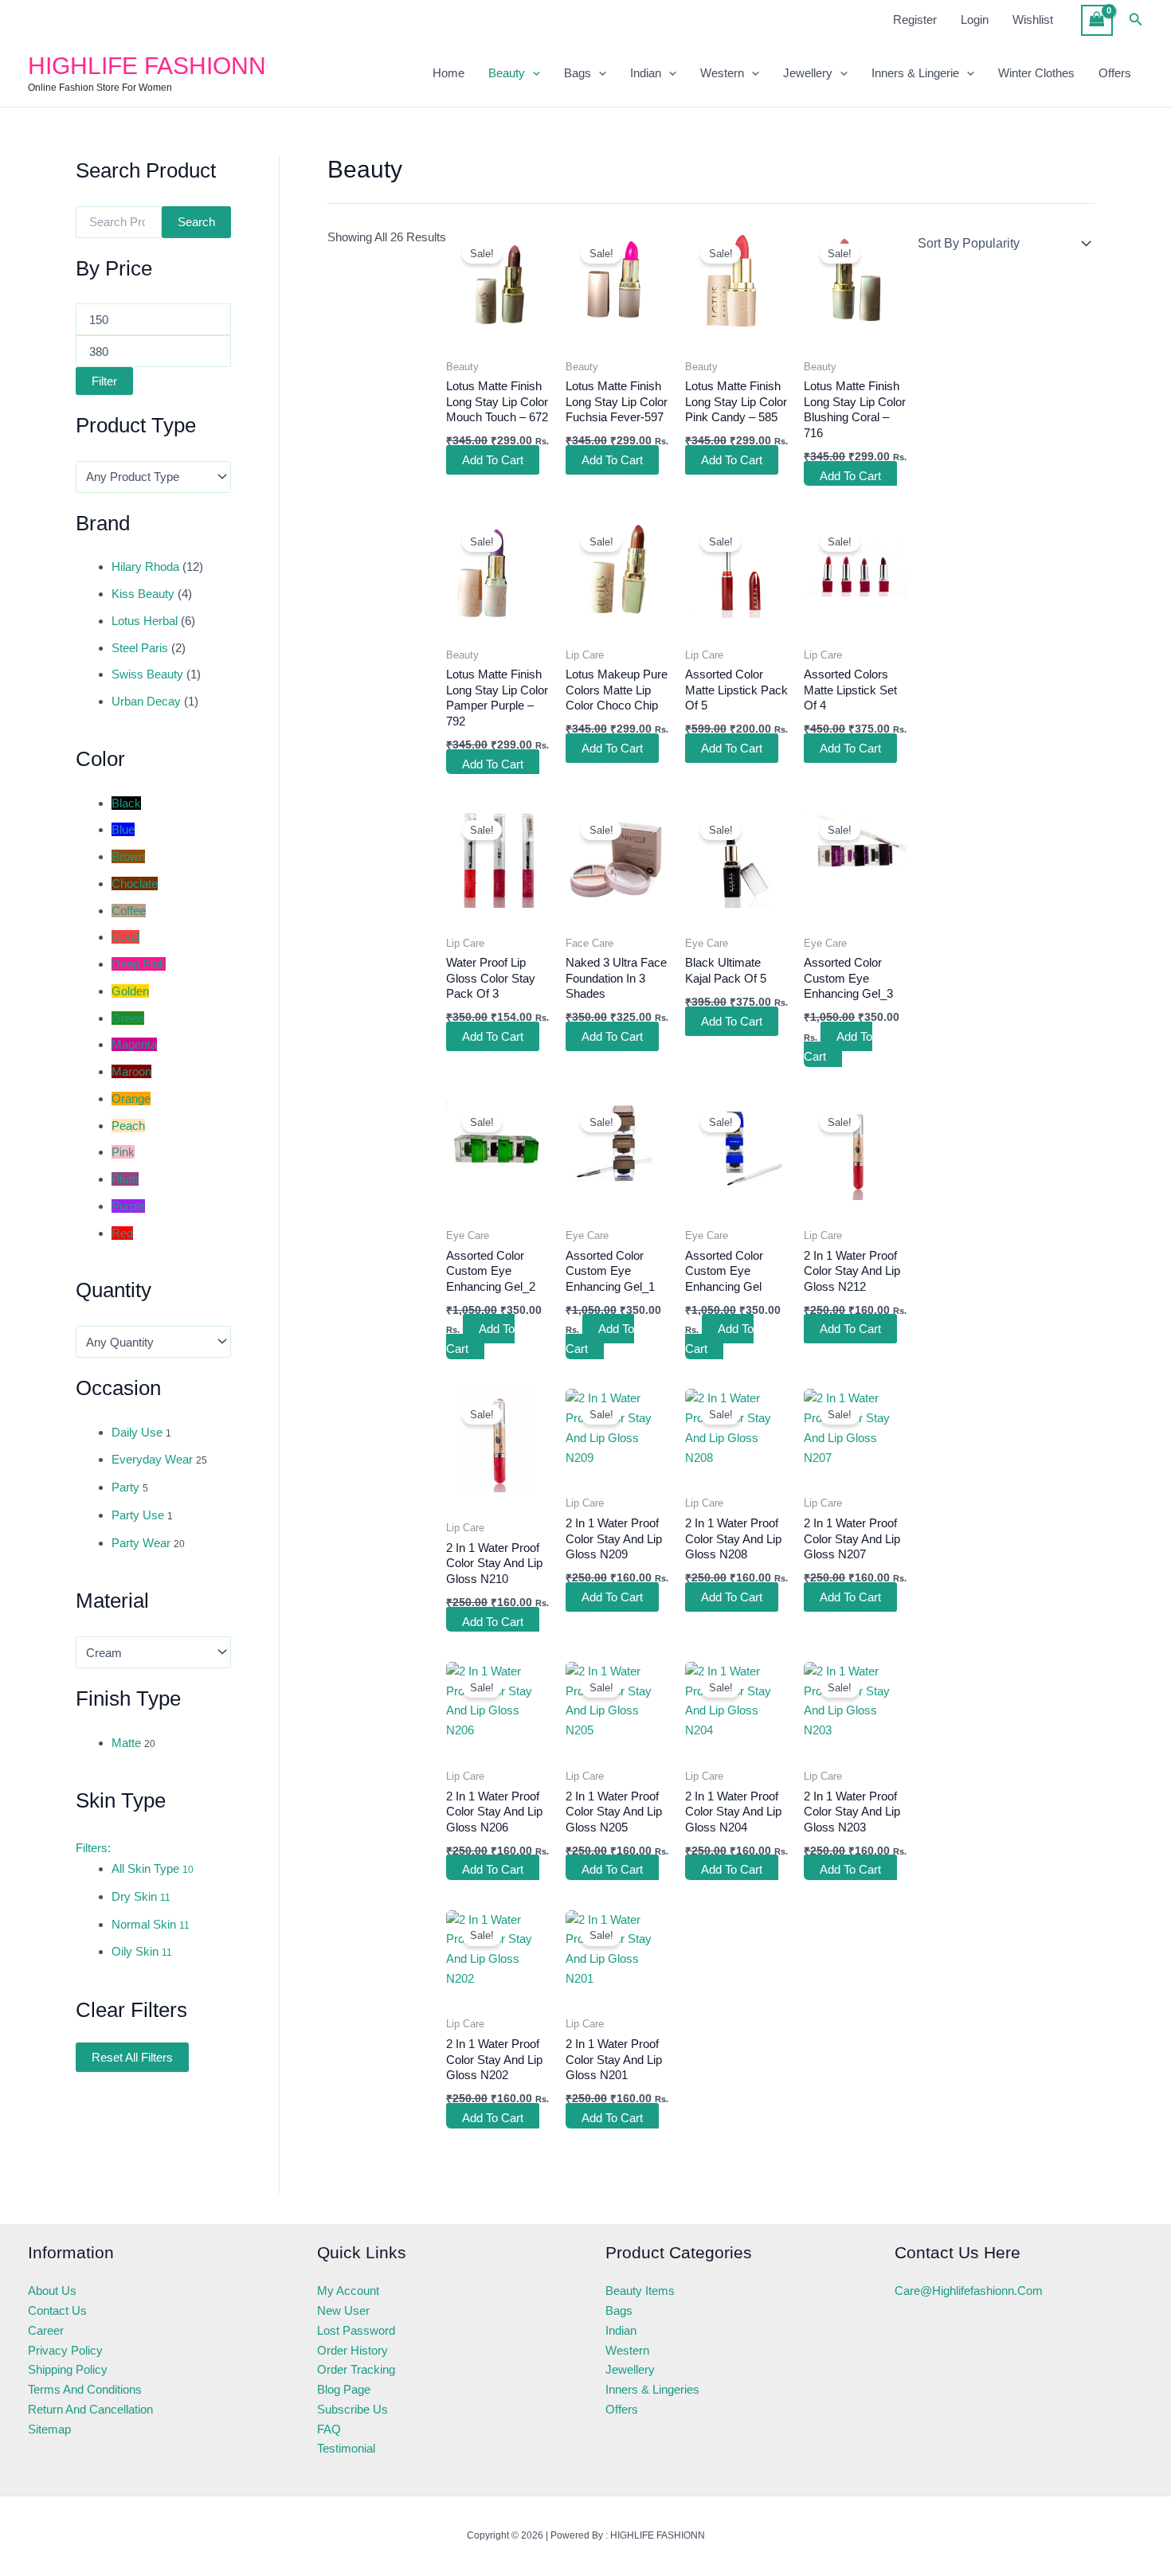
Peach (128, 1126)
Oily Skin (142, 1951)
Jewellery (808, 73)
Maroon (131, 1071)
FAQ (329, 2429)
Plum (125, 1179)
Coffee (129, 911)
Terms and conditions (85, 2389)
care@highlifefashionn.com (969, 2291)
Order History (352, 2350)
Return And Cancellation (90, 2409)
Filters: (93, 1848)
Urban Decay (146, 701)
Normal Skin (151, 1924)
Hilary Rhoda (145, 567)
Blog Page (344, 2389)
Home (448, 73)
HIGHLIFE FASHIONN (147, 66)
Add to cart (493, 460)
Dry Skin (141, 1896)
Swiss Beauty (147, 674)
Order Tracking (356, 2369)
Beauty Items (640, 2291)
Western (722, 73)
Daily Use (137, 1432)
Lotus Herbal (145, 621)
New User (343, 2310)
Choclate (135, 883)
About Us (52, 2291)
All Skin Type (153, 1868)
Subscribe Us (352, 2409)
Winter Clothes (1036, 73)
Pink (123, 1152)
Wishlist (1033, 20)
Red (122, 1233)
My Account (348, 2291)
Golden (130, 991)
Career (46, 2330)
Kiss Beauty (143, 594)
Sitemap (49, 2429)
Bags (578, 73)
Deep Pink (139, 964)
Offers (1115, 73)
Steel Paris (140, 648)
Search (196, 222)
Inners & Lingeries (652, 2389)
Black (126, 803)
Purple (128, 1206)
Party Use (138, 1515)
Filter (104, 381)
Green (128, 1018)
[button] (1136, 20)
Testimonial (346, 2448)
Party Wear (141, 1543)
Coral (125, 937)
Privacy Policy (65, 2350)
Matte (126, 1743)
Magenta (134, 1044)
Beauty (507, 73)
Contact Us (57, 2310)
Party (125, 1487)
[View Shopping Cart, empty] (1097, 20)
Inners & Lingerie (915, 73)
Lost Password (356, 2330)
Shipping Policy (68, 2369)
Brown (128, 856)
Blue (123, 829)
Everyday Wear (152, 1459)
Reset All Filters (132, 2057)
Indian (646, 73)
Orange (131, 1098)
